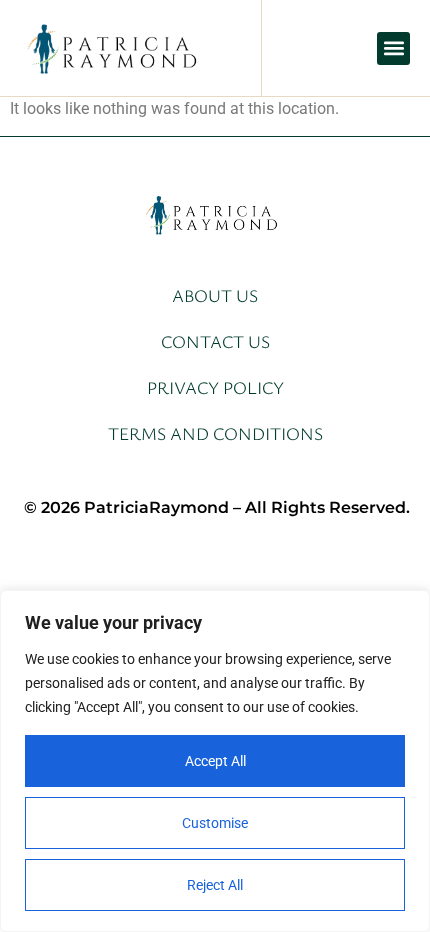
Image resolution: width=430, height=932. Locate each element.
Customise (215, 823)
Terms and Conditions (215, 433)
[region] (215, 761)
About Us (215, 295)
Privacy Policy (215, 387)
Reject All (215, 885)
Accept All (215, 761)
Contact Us (215, 341)
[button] (393, 48)
